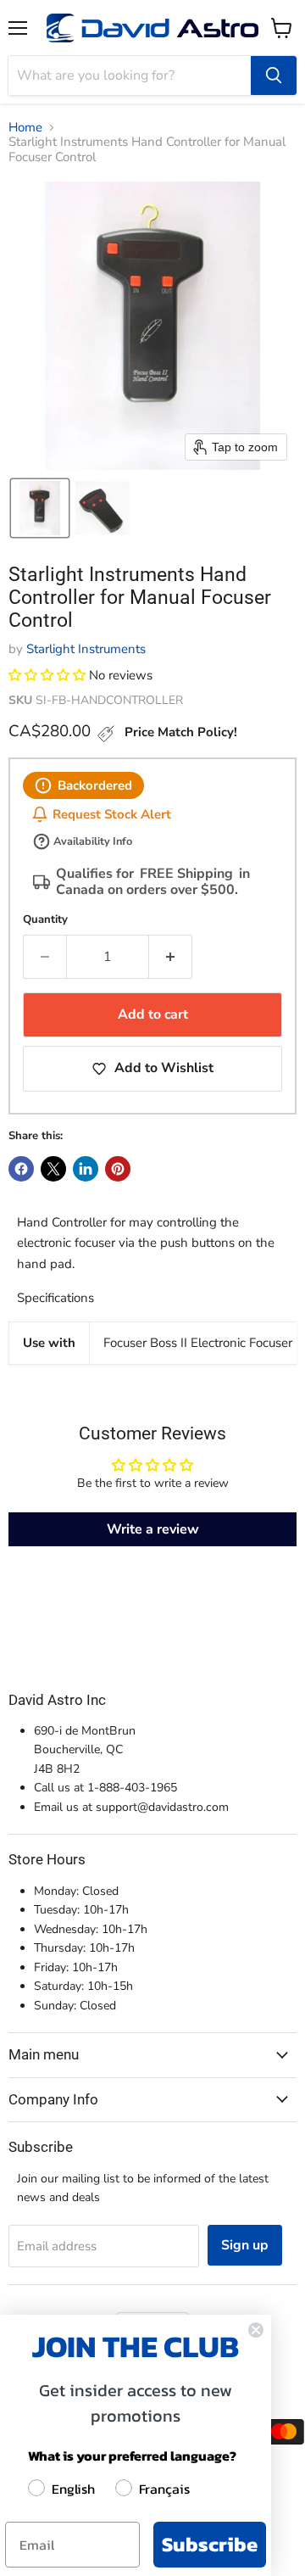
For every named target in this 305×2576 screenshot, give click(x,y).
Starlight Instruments (86, 649)
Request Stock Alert (112, 814)
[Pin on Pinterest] (118, 1169)
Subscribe (210, 2544)
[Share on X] (53, 1169)
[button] (40, 508)
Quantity (45, 920)
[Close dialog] (256, 2330)
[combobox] (130, 75)
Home (25, 128)
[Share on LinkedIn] (86, 1169)
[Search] (274, 75)
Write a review (153, 1529)
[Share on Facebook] (21, 1169)
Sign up (245, 2245)
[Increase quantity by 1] (171, 957)
